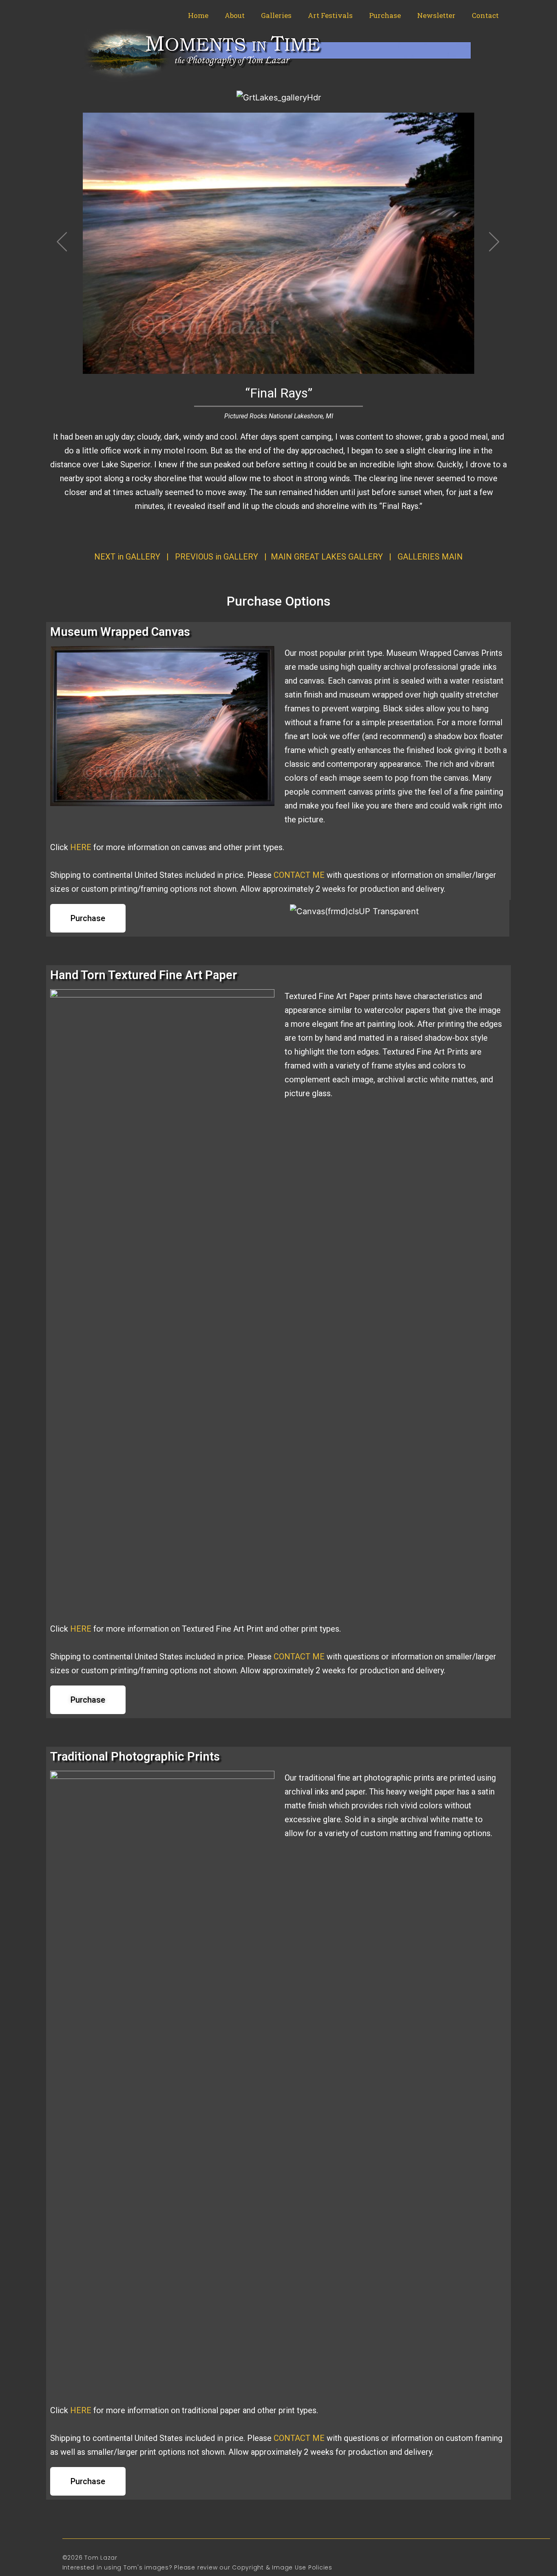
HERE (81, 847)
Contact (485, 15)
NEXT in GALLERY (127, 557)
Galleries (276, 15)
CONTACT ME (299, 875)
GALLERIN (430, 557)
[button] (88, 918)
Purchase (385, 15)
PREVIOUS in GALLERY (217, 557)
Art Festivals (330, 15)
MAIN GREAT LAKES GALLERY (327, 557)
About (235, 15)
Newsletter (436, 15)
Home (198, 15)
